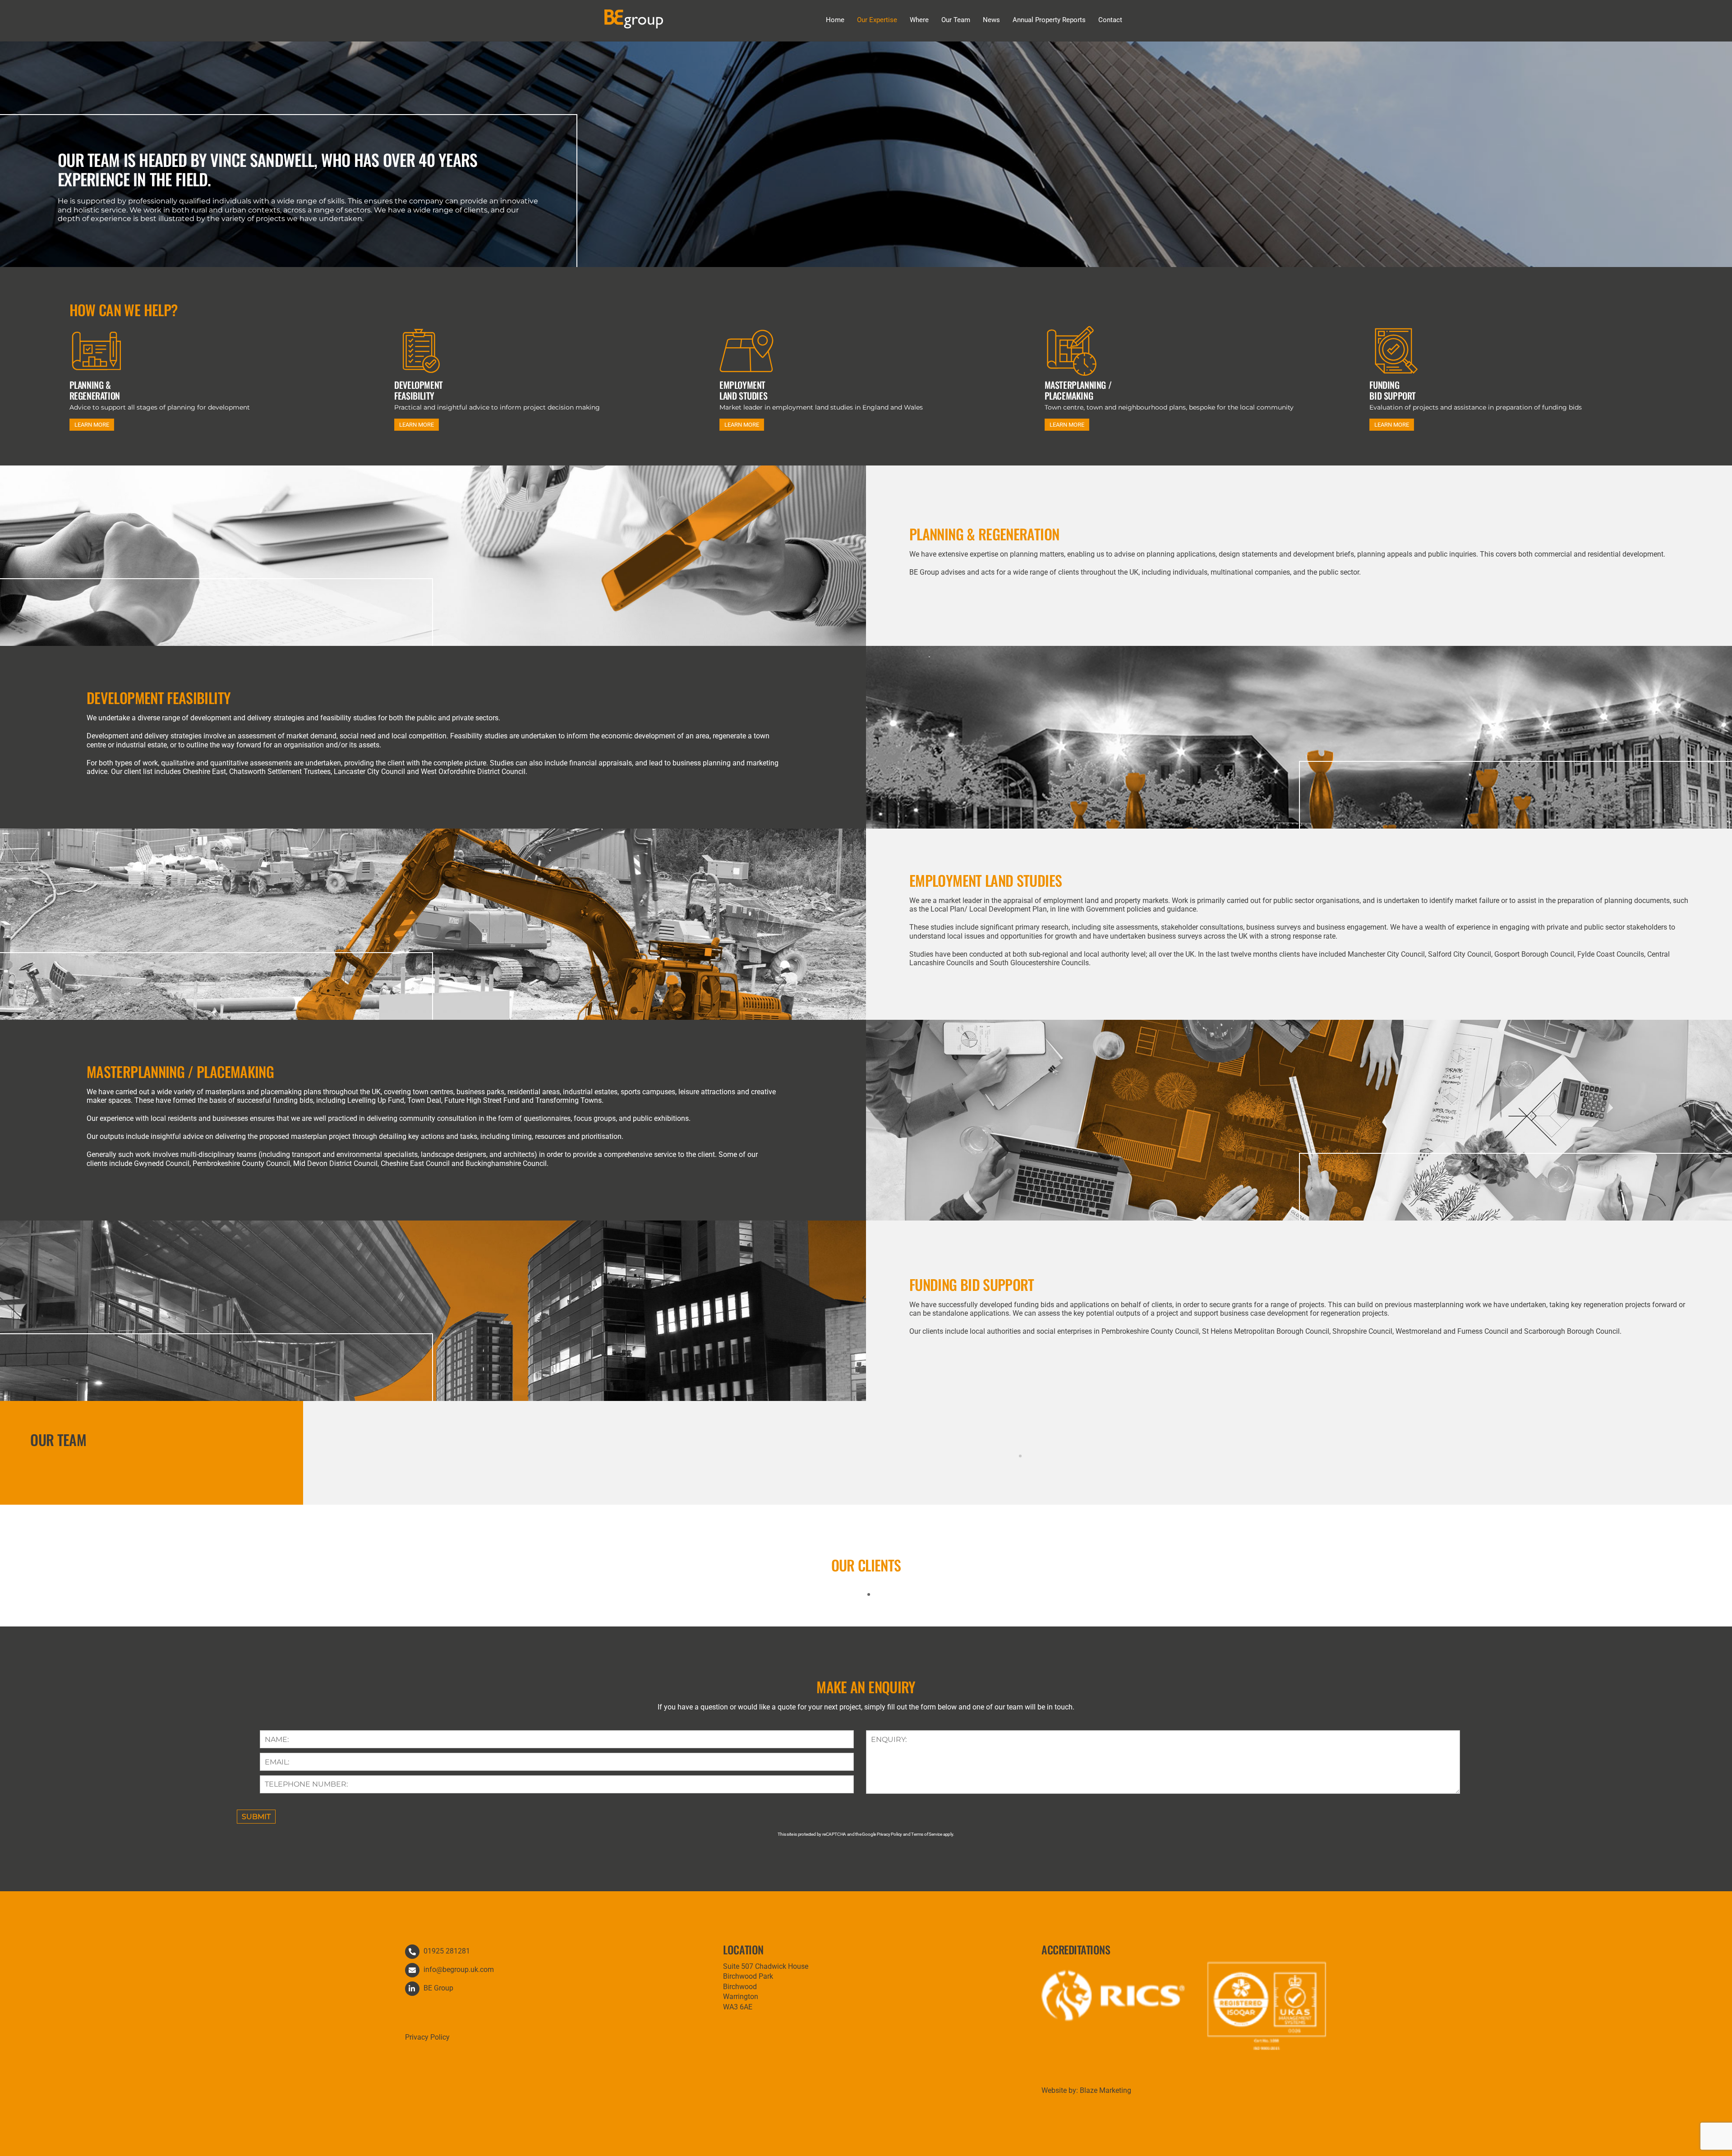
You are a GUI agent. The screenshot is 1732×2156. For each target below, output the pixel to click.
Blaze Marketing (1106, 2090)
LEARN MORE (92, 425)
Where (919, 20)
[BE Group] (634, 24)
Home (835, 20)
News (991, 20)
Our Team (956, 20)
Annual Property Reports (1049, 20)
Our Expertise (877, 20)
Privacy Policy (427, 2037)
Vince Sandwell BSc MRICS (1017, 1473)
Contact (1110, 20)
